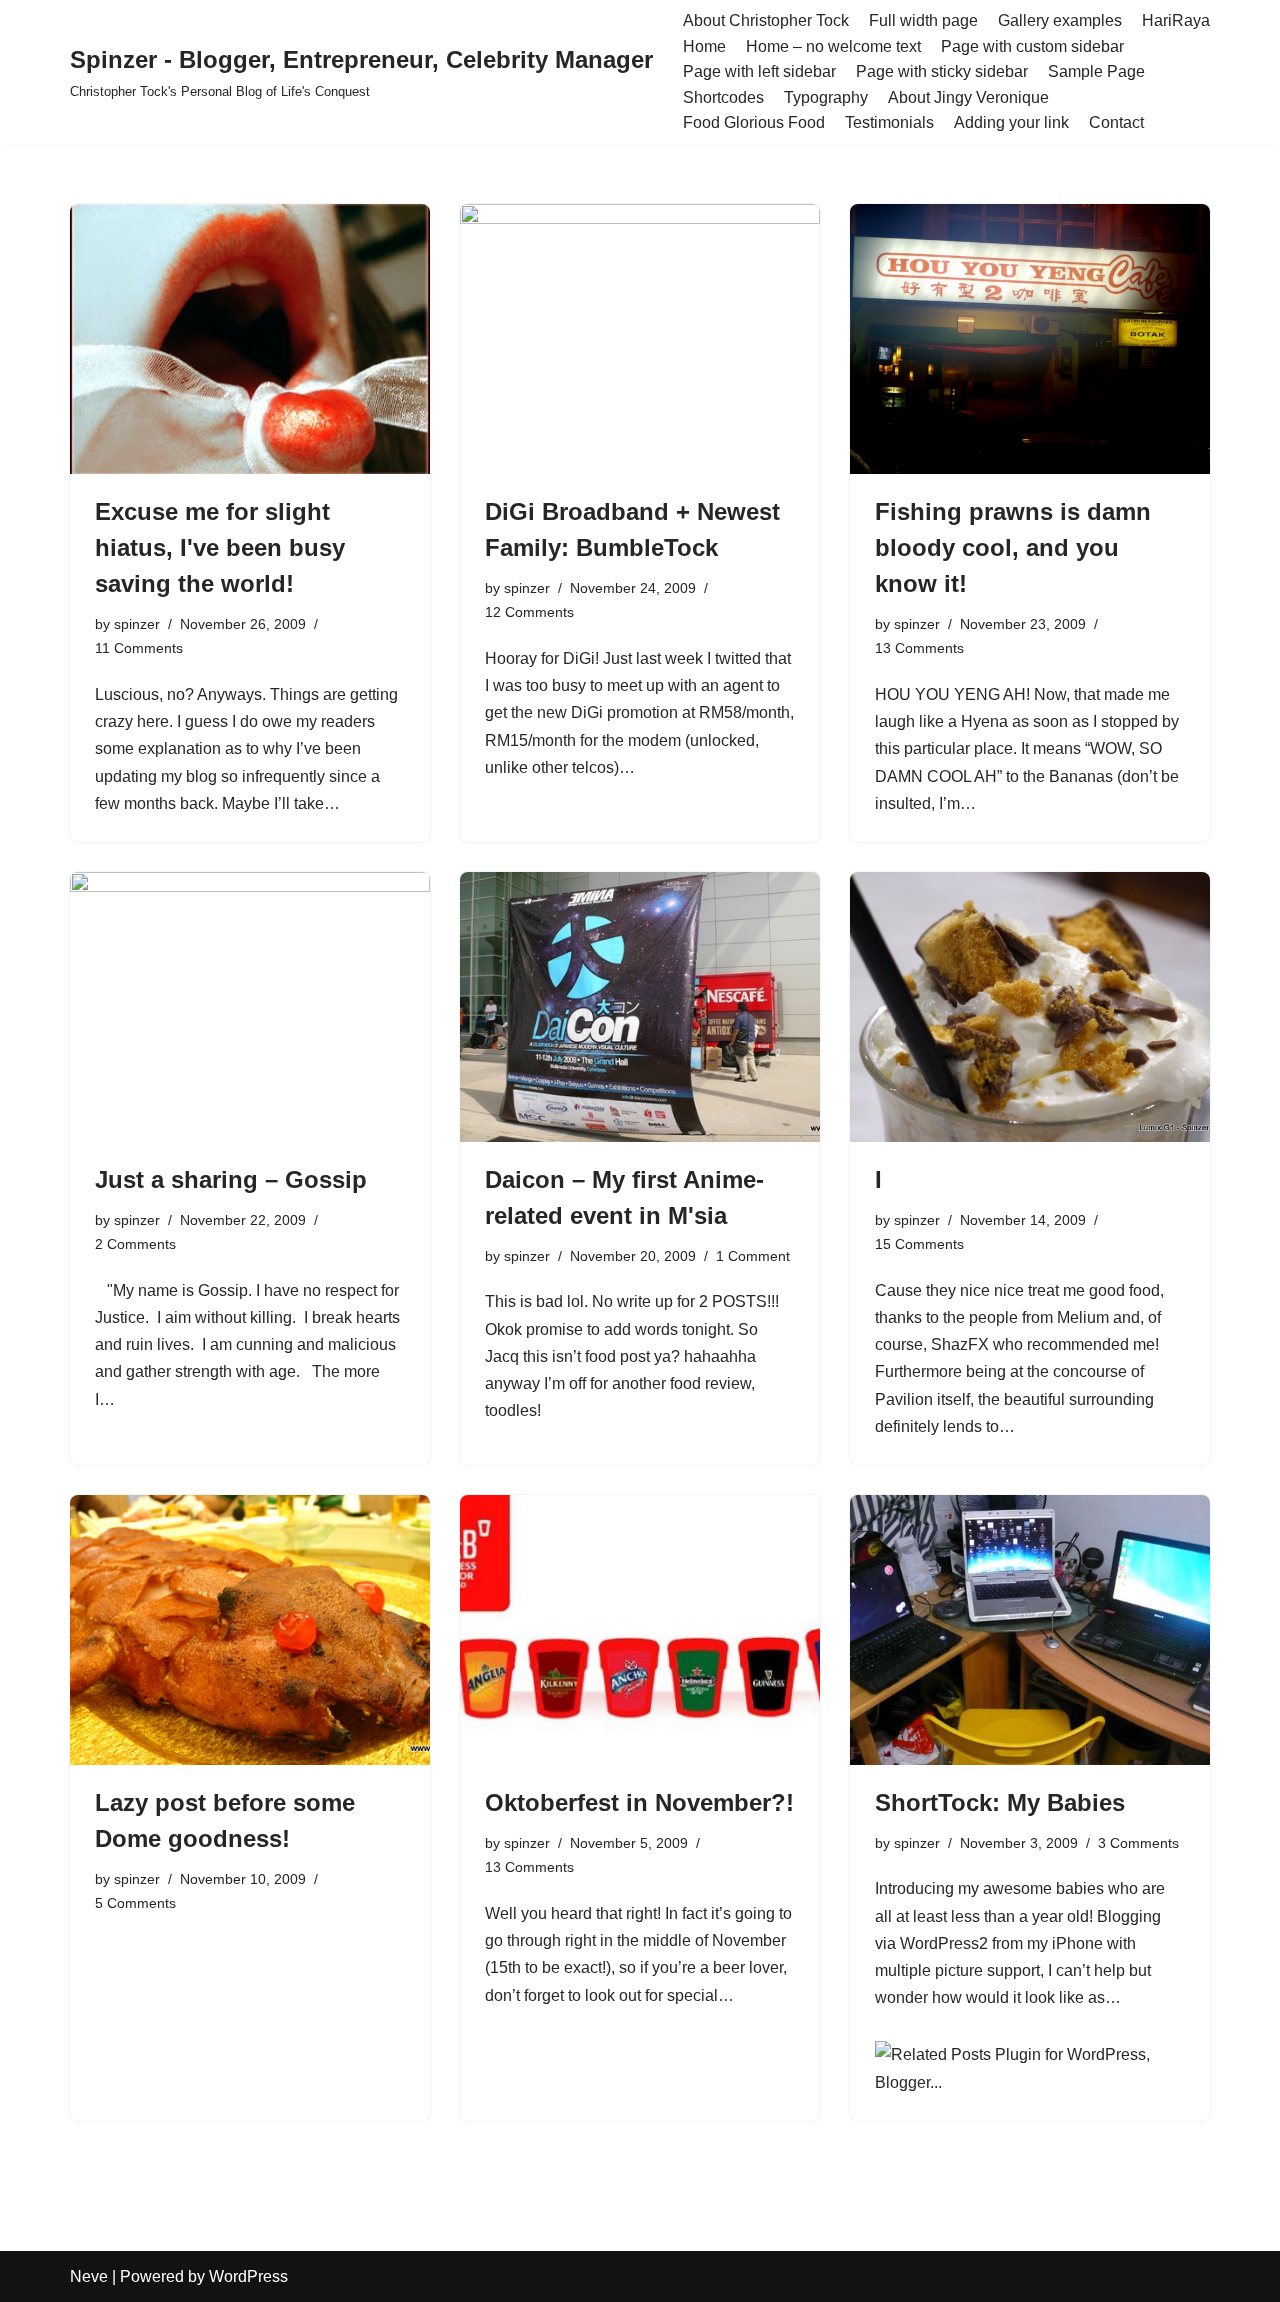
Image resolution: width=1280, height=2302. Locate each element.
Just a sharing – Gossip (231, 1179)
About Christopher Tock (766, 20)
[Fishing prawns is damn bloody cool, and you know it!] (1030, 339)
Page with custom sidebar (1032, 46)
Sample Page (1096, 71)
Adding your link (1011, 122)
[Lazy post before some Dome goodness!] (250, 1630)
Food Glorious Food (754, 122)
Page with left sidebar (759, 71)
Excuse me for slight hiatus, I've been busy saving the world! (220, 547)
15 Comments (919, 1244)
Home (704, 46)
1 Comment (753, 1256)
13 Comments (919, 648)
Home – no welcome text (833, 46)
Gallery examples (1060, 20)
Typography (826, 97)
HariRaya (1176, 20)
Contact (1116, 122)
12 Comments (529, 612)
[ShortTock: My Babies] (1030, 1630)
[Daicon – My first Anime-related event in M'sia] (640, 1007)
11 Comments (139, 648)
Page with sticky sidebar (942, 71)
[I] (1030, 1007)
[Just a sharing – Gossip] (250, 1007)
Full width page (923, 20)
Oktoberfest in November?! (639, 1802)
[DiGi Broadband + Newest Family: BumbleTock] (640, 339)
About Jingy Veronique (968, 97)
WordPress (248, 2276)
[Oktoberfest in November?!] (640, 1630)
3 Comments (1138, 1843)
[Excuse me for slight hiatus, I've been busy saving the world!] (250, 339)
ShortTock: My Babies (1000, 1802)
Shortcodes (723, 97)
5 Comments (135, 1903)
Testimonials (889, 122)
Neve (89, 2276)
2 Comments (135, 1244)
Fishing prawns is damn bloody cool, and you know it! (1013, 547)
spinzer (137, 624)
